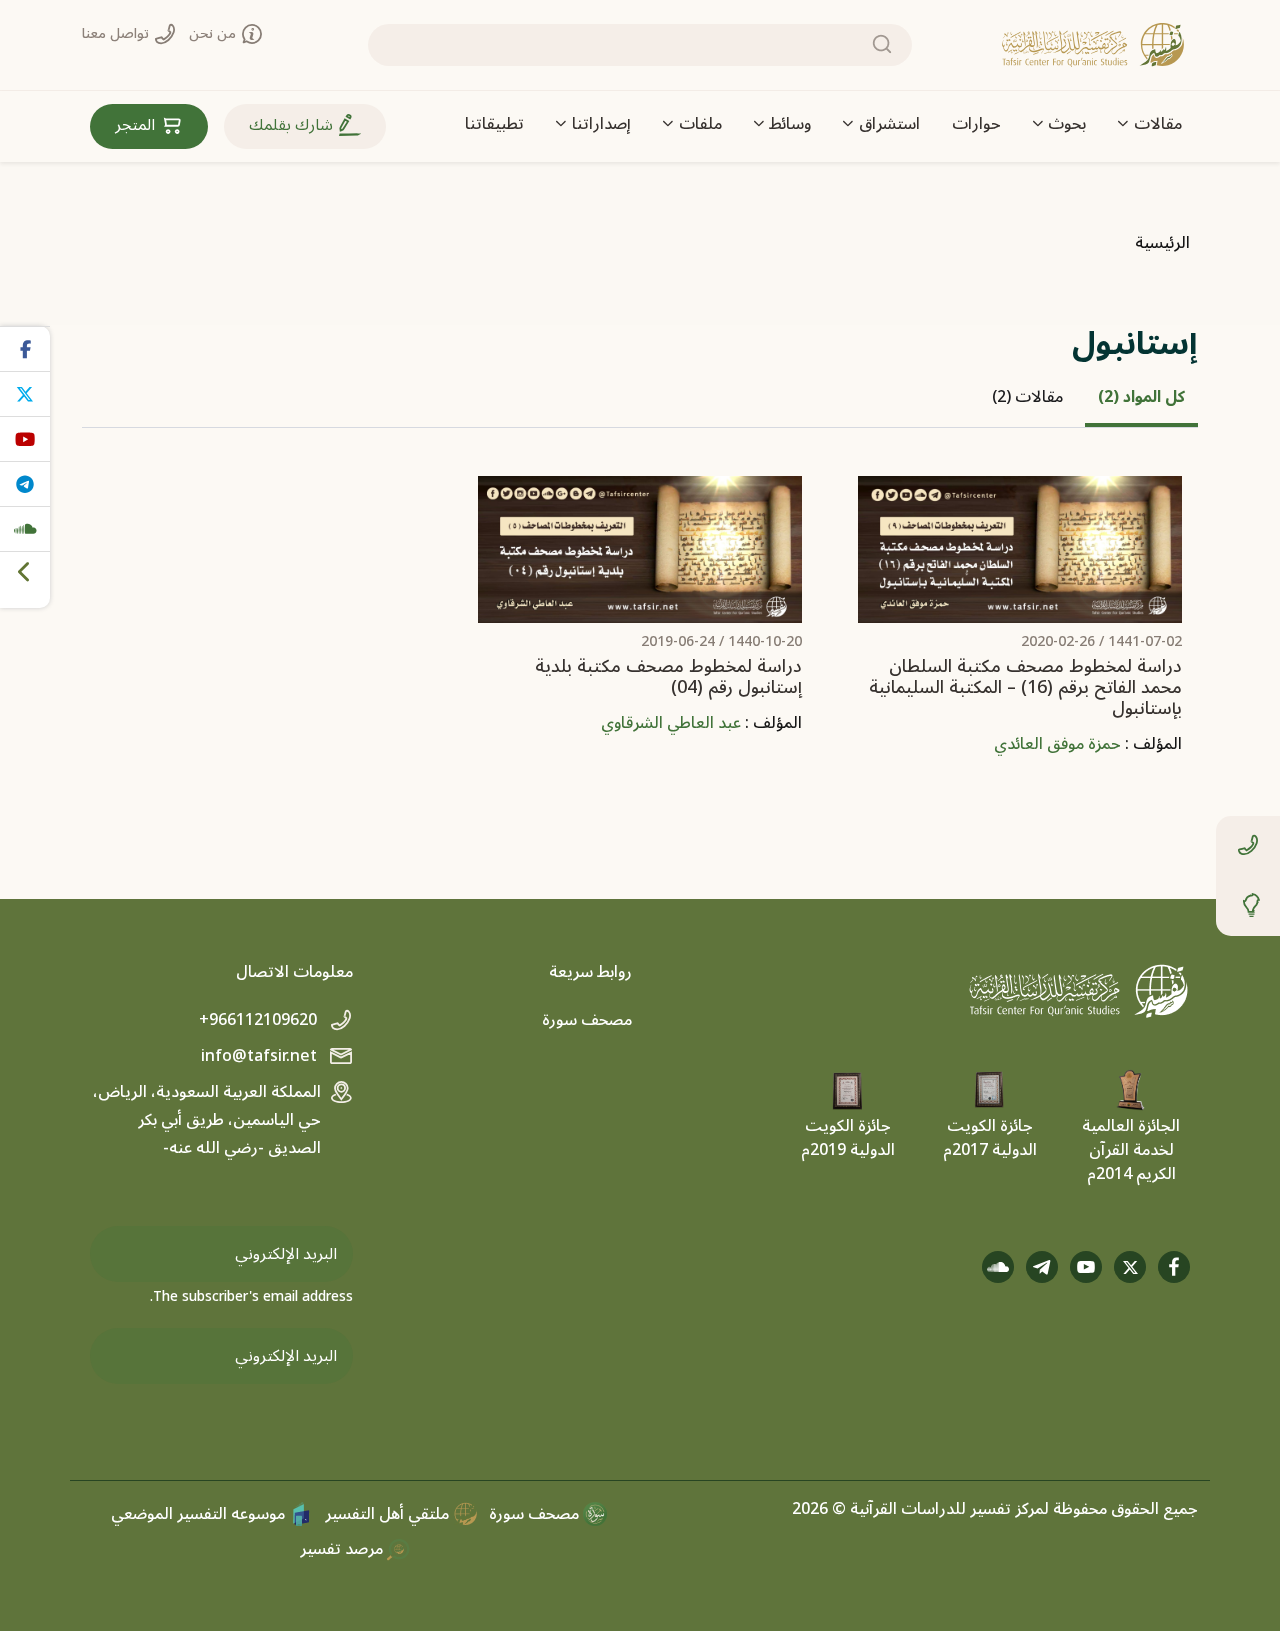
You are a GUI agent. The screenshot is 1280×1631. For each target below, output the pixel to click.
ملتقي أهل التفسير (389, 1514)
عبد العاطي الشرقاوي (671, 723)
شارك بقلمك (293, 125)
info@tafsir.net (261, 1056)
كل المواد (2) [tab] (1141, 397)
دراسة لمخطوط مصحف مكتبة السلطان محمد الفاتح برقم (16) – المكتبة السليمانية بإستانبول (1025, 687)
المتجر (137, 125)
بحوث (1067, 124)
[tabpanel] (640, 631)
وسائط (790, 124)
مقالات (1158, 124)
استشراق (889, 124)
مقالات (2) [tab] (1027, 397)
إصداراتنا (601, 124)
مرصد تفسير (343, 1549)
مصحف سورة (587, 1020)
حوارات (976, 124)
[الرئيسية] (1093, 45)
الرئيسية (1162, 243)
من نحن (214, 33)
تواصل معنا (117, 33)
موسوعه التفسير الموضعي (200, 1514)
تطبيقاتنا (494, 124)
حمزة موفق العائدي (1057, 744)
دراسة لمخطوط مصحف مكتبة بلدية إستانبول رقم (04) (668, 677)
